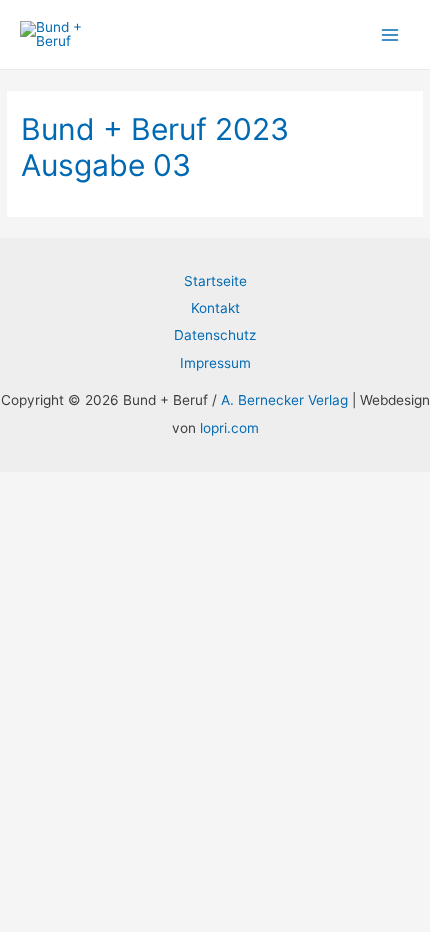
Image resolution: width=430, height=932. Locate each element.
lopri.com (229, 428)
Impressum (215, 363)
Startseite (215, 281)
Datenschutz (215, 335)
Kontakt (215, 308)
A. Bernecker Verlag (284, 400)
